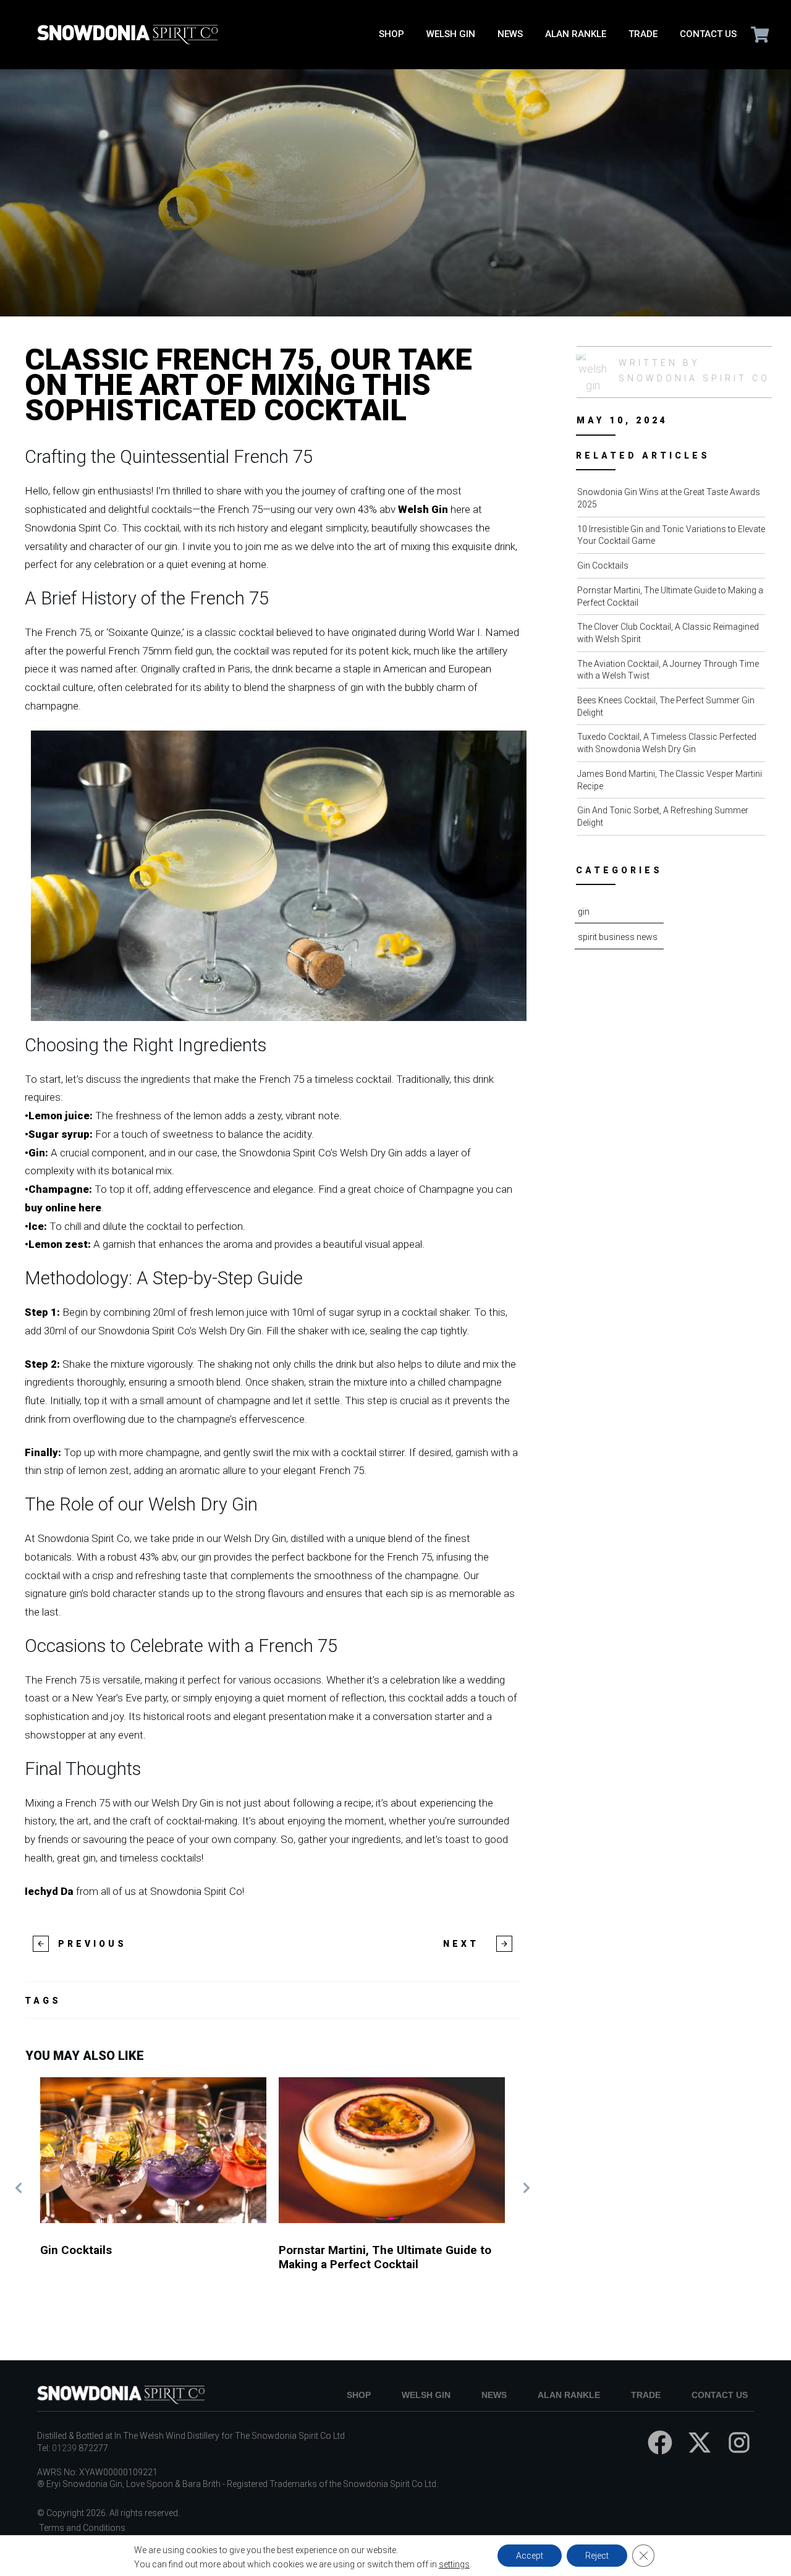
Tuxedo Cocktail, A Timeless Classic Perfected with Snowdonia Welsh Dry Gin (675, 746)
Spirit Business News (618, 937)
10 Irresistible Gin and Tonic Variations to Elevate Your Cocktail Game (675, 538)
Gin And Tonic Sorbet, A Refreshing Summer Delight (675, 819)
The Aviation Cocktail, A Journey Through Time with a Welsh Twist (675, 673)
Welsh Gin (423, 509)
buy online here (63, 1208)
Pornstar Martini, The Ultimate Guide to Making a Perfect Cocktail (392, 2188)
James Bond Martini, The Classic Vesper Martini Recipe (675, 783)
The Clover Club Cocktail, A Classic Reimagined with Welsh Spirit (675, 636)
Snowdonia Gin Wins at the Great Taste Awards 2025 (675, 501)
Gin (584, 912)
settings (454, 2564)
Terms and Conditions (82, 2528)
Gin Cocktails (153, 2188)
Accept (530, 2556)
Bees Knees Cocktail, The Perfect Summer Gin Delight (675, 709)
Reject (597, 2556)
